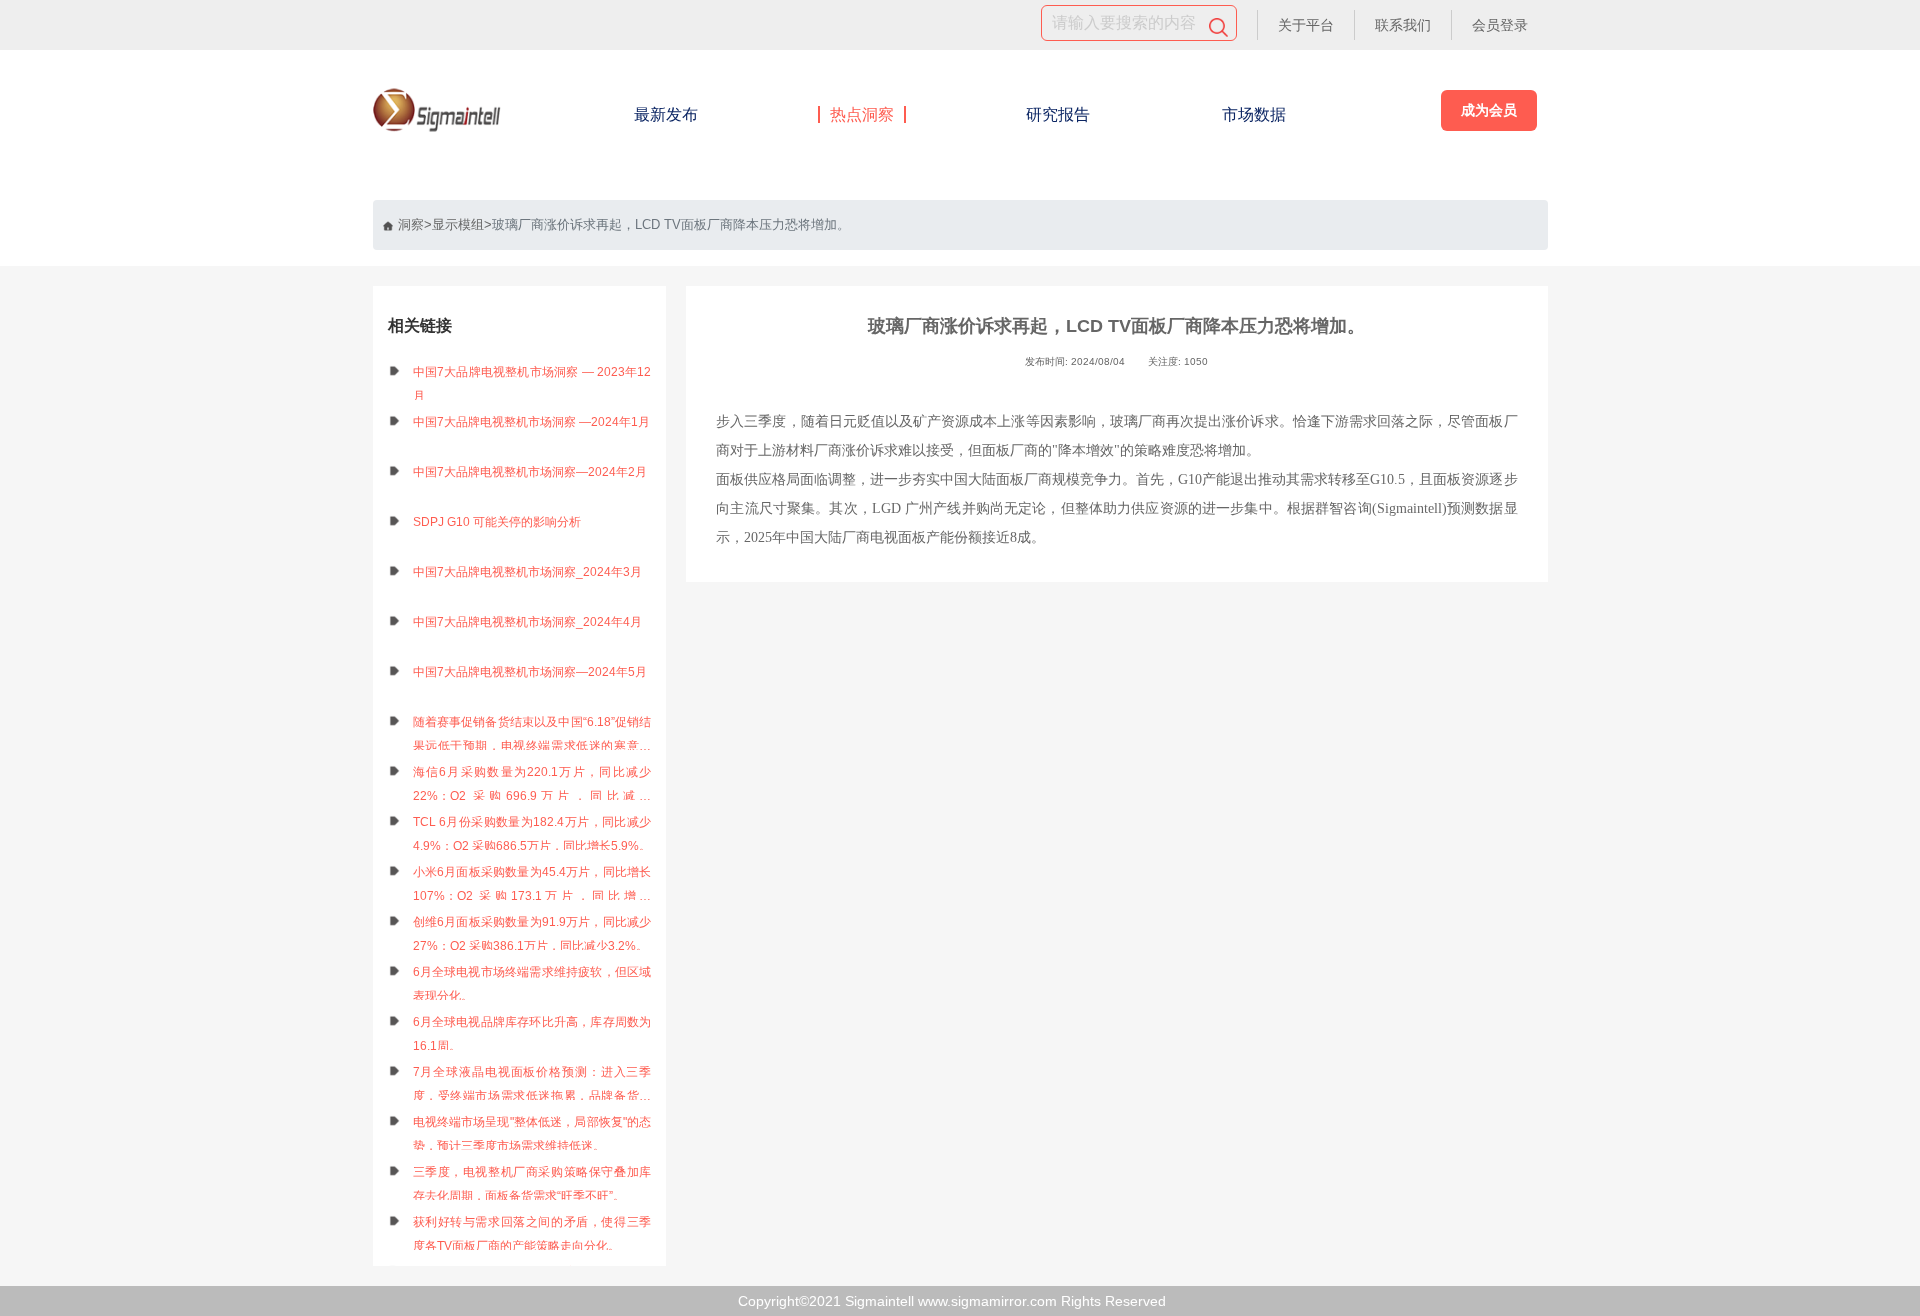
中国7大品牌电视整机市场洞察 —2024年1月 (531, 422)
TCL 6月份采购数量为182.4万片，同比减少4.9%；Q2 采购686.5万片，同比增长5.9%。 (532, 834)
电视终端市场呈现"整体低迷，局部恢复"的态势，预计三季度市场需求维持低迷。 (532, 1134)
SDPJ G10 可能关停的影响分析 (497, 522)
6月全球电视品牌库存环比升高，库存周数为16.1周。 (532, 1034)
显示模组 (458, 224)
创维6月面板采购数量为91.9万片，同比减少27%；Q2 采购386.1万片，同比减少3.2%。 (532, 934)
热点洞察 (862, 114)
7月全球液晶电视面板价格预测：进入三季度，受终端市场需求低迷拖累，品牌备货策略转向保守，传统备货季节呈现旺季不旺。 (532, 1086)
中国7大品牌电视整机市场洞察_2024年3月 (527, 572)
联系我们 (1403, 25)
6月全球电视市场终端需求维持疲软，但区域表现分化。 (532, 984)
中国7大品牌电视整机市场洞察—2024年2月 (530, 472)
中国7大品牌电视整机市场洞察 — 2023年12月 (532, 384)
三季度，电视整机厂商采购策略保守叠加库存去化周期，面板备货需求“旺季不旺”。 (532, 1184)
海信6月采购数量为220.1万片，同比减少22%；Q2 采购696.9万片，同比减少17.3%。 (532, 786)
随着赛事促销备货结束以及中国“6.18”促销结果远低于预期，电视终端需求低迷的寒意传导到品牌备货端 (532, 736)
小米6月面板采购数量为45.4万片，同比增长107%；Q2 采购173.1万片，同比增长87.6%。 (532, 886)
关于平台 (1306, 25)
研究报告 (1058, 114)
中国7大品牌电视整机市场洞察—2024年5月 (530, 672)
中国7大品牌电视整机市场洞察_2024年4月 (527, 622)
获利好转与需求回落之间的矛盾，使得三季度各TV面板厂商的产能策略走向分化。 (532, 1234)
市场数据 (1254, 114)
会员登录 (1500, 25)
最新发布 (666, 114)
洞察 (411, 224)
